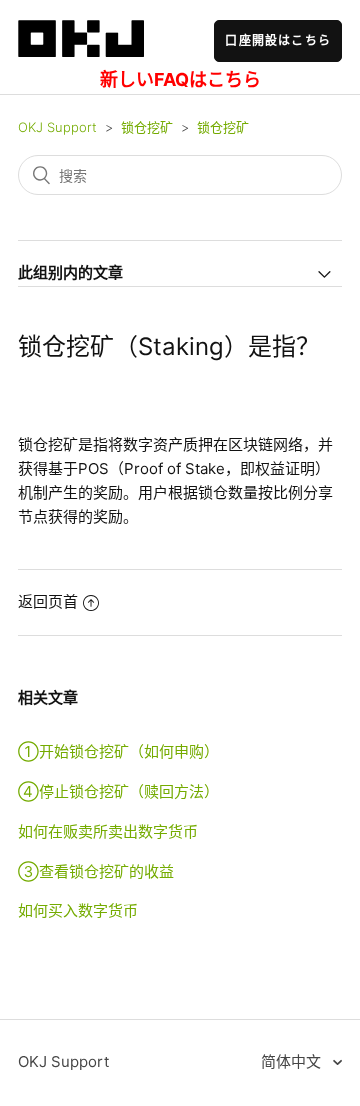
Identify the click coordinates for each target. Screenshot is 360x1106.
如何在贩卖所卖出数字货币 (108, 831)
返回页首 (48, 601)
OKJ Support (57, 127)
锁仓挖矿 (147, 127)
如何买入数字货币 (78, 910)
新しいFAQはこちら (180, 79)
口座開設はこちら (278, 40)
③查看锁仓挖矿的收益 (96, 871)
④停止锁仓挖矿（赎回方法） (118, 791)
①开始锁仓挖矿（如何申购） (118, 751)
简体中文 (293, 1061)
